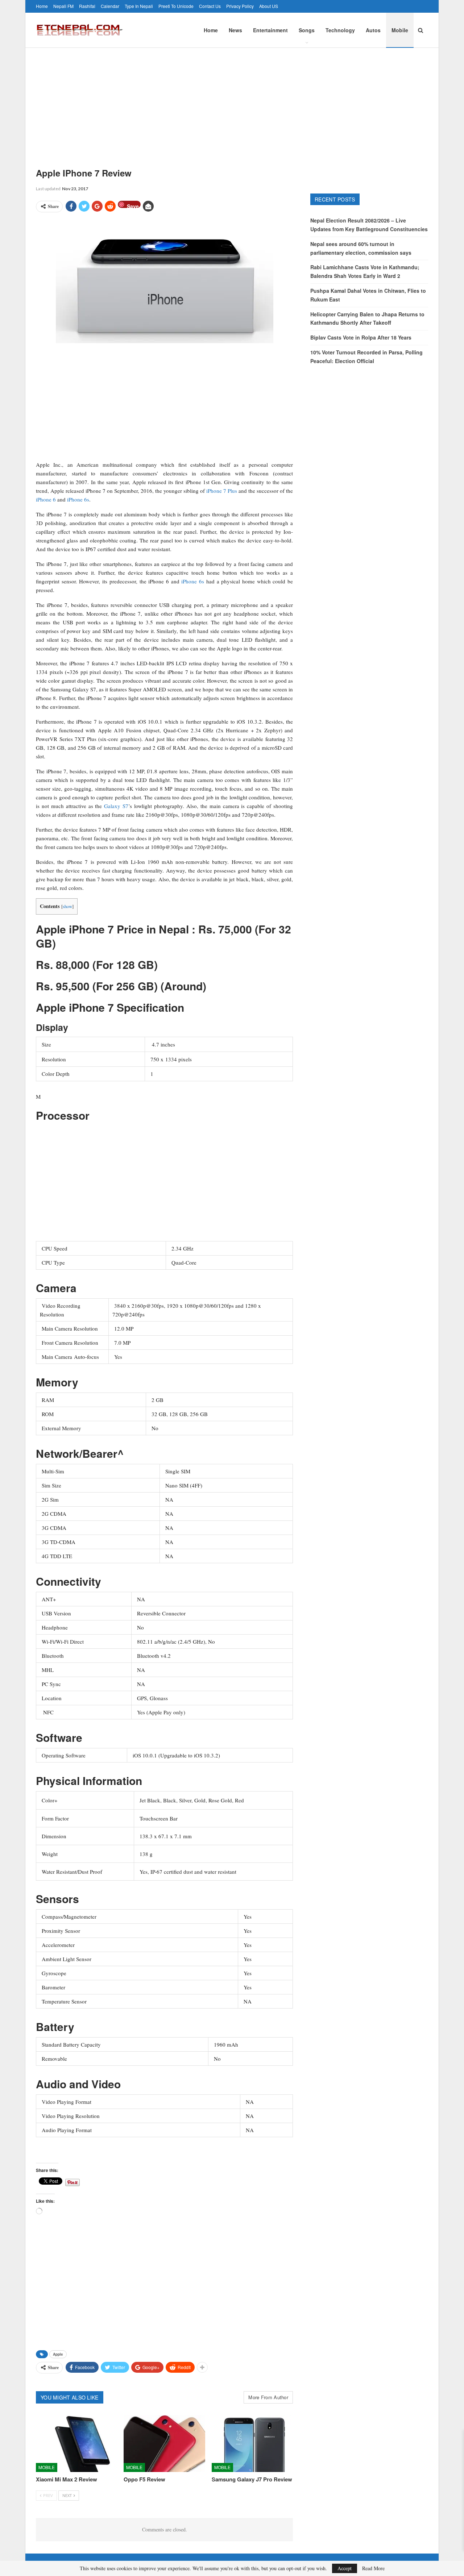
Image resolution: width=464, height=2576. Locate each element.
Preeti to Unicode (176, 6)
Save (133, 205)
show (67, 906)
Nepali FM (63, 6)
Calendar (110, 6)
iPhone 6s (78, 499)
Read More (373, 2568)
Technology (340, 30)
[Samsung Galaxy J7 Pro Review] (252, 2444)
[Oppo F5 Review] (164, 2444)
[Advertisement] (232, 102)
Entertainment (270, 30)
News (235, 30)
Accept (345, 2568)
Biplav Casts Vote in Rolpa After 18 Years (361, 337)
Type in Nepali (139, 6)
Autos (373, 30)
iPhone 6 (46, 499)
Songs (307, 30)
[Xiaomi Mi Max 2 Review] (76, 2444)
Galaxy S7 (116, 806)
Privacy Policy (240, 6)
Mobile (400, 30)
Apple (58, 2354)
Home (42, 6)
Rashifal (87, 6)
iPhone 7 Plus (222, 491)
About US (269, 6)
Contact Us (210, 6)
